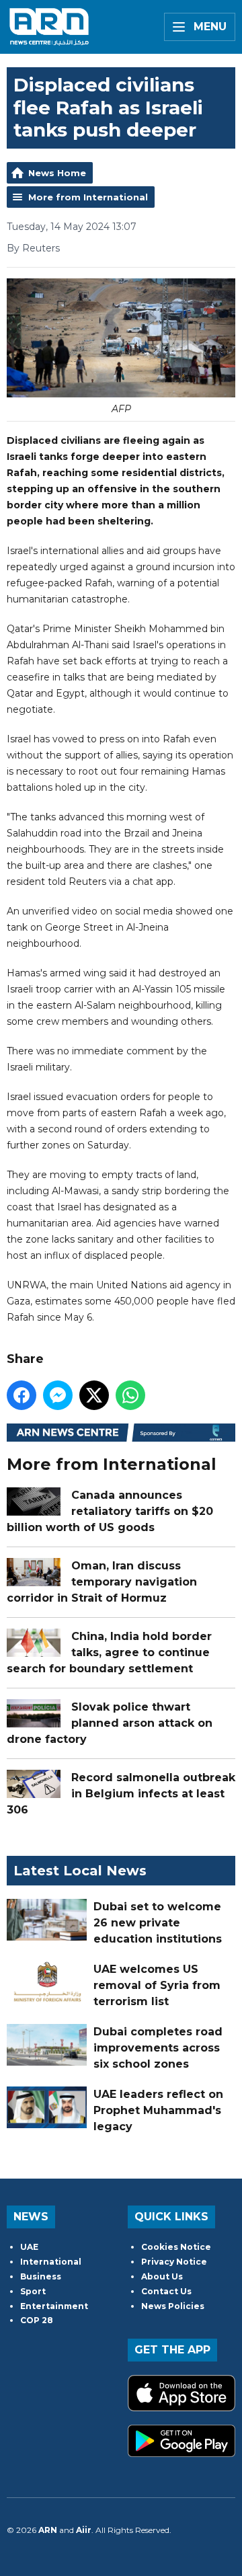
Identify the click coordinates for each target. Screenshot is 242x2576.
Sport (33, 2291)
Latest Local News (80, 1871)
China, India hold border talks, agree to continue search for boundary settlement (109, 1652)
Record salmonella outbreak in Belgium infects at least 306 (121, 1794)
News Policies (173, 2306)
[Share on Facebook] (22, 1395)
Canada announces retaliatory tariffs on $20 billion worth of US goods (110, 1511)
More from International (88, 197)
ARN (48, 2530)
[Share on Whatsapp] (130, 1395)
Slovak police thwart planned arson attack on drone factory (110, 1723)
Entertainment (54, 2306)
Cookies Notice (176, 2247)
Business (41, 2276)
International (51, 2262)
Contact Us (166, 2291)
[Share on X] (94, 1395)
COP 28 (37, 2320)
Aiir (84, 2530)
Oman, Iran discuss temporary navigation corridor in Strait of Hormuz (102, 1582)
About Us (162, 2276)
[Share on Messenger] (58, 1395)
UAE (29, 2247)
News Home (57, 173)
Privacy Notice (174, 2262)
